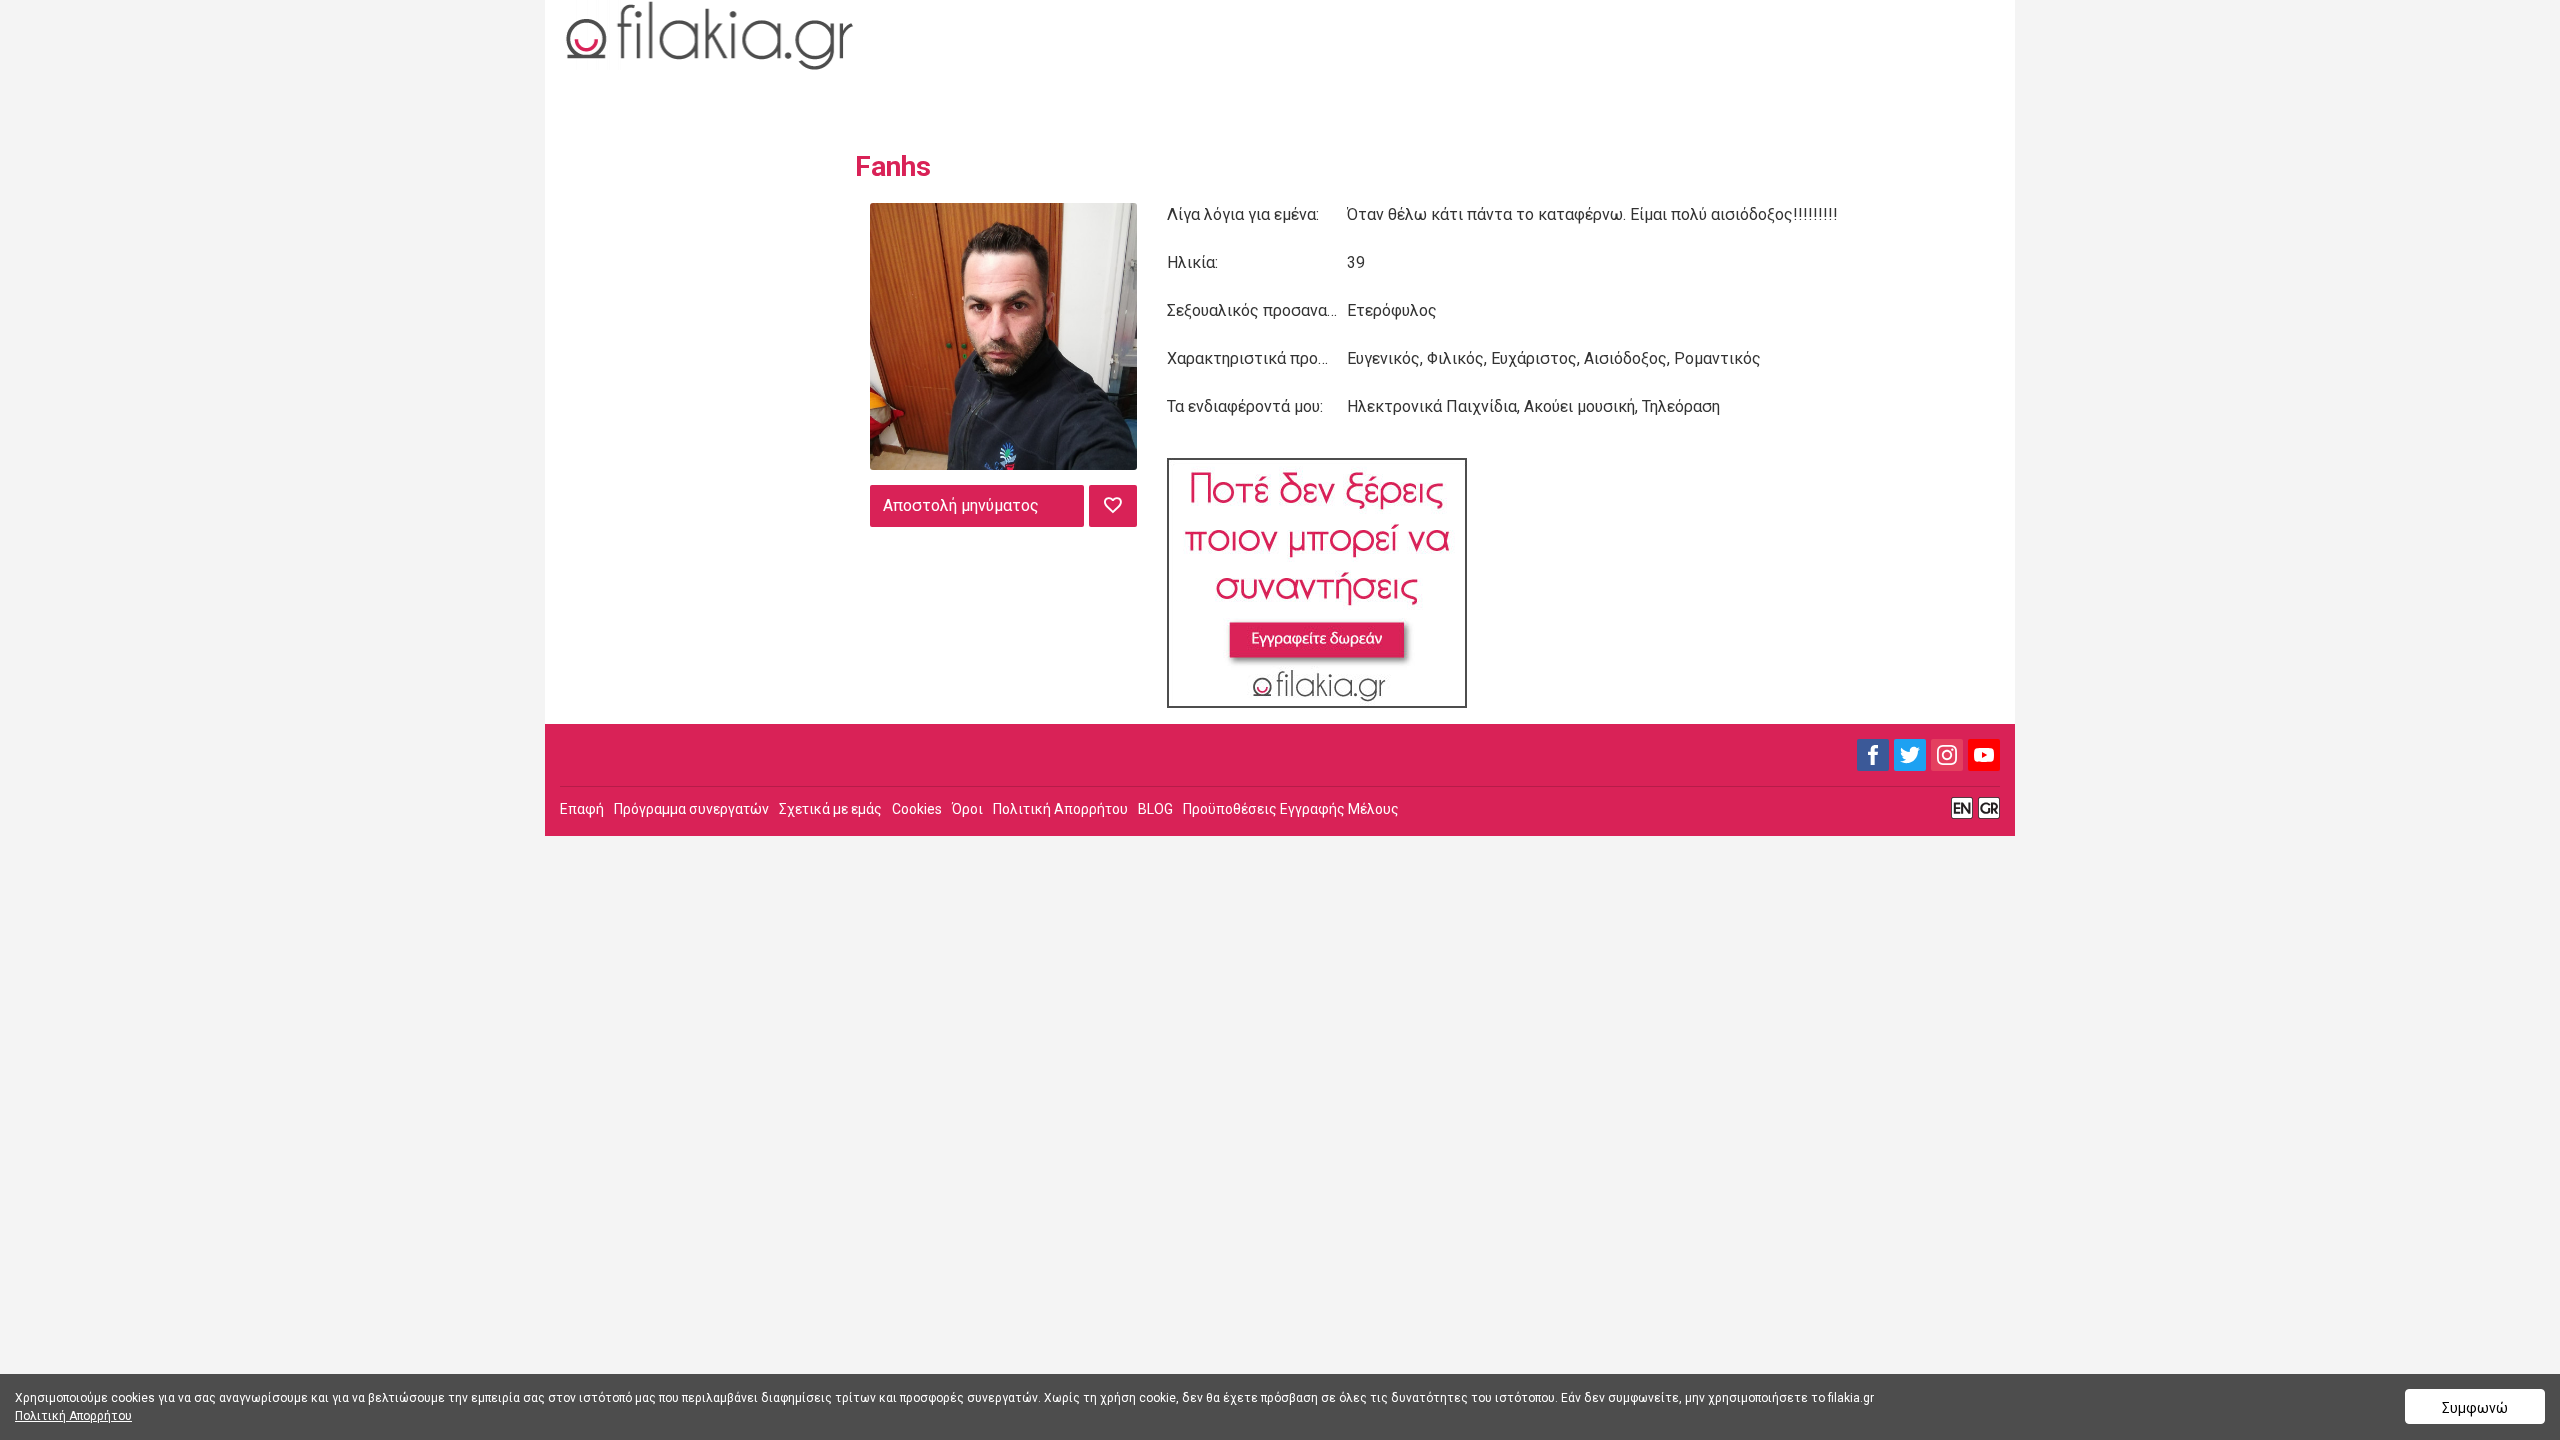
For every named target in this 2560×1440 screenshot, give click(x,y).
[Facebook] (1873, 755)
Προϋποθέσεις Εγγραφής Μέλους (1291, 809)
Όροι (967, 809)
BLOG (1155, 809)
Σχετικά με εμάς (830, 809)
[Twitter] (1910, 755)
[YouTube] (1984, 755)
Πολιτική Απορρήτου (1060, 809)
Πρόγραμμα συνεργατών (691, 809)
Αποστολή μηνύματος (961, 505)
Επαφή (582, 809)
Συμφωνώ (2475, 1408)
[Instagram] (1947, 755)
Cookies (917, 809)
